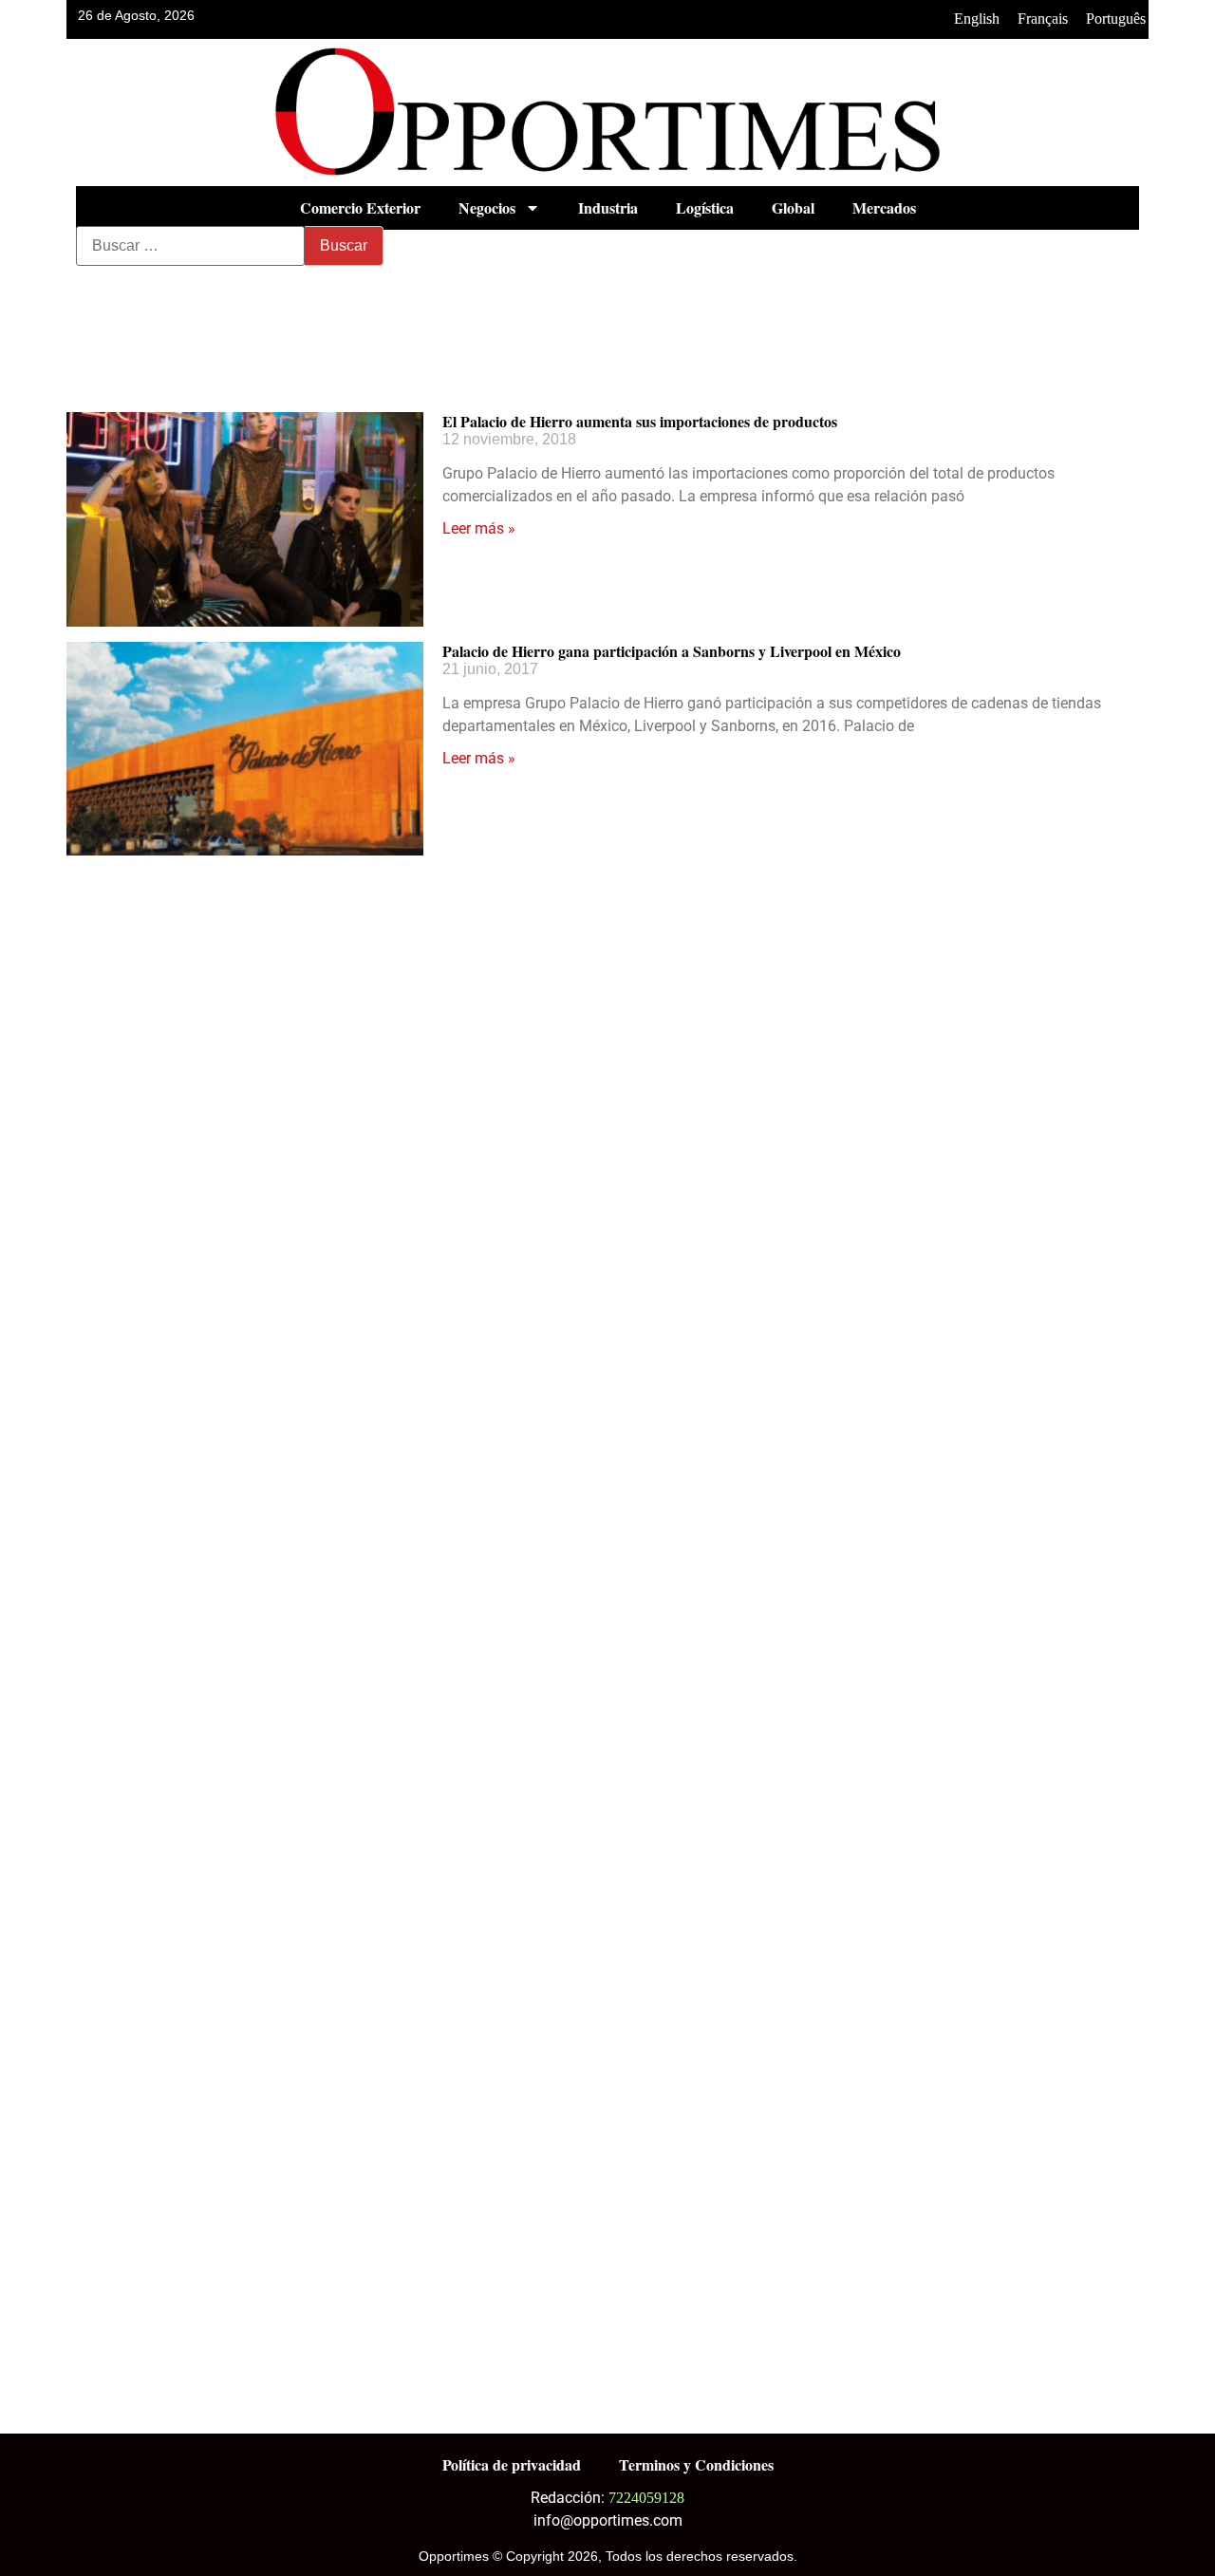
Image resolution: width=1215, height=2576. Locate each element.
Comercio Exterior (360, 207)
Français (1043, 19)
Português (1116, 19)
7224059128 (646, 2498)
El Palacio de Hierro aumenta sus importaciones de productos (640, 421)
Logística (705, 207)
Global (793, 207)
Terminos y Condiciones (696, 2464)
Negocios (487, 207)
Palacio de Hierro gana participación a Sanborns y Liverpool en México (672, 651)
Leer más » (479, 528)
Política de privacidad (512, 2464)
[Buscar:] (190, 246)
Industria (608, 207)
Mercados (884, 207)
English (977, 19)
